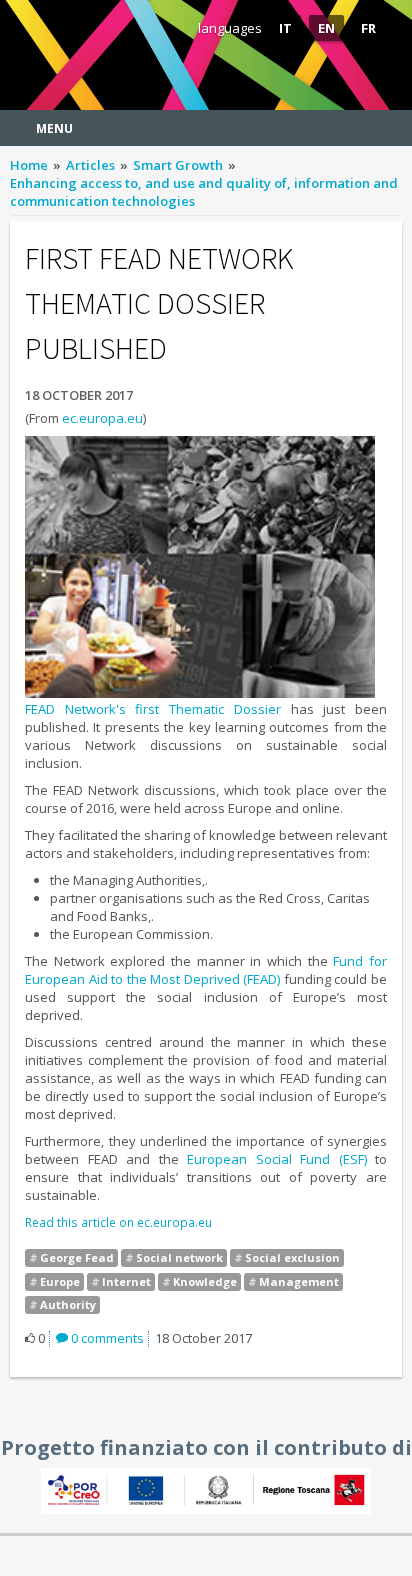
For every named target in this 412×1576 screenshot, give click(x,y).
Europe (60, 1281)
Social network (179, 1257)
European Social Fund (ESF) (277, 1159)
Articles (90, 165)
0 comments (106, 1338)
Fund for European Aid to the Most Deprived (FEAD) (206, 970)
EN (326, 28)
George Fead (77, 1257)
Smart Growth (178, 165)
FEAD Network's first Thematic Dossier (153, 709)
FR (368, 28)
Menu (54, 128)
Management (299, 1281)
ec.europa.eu (102, 418)
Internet (126, 1281)
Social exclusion (292, 1257)
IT (285, 28)
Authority (68, 1304)
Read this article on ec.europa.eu (118, 1222)
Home (29, 165)
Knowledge (205, 1281)
